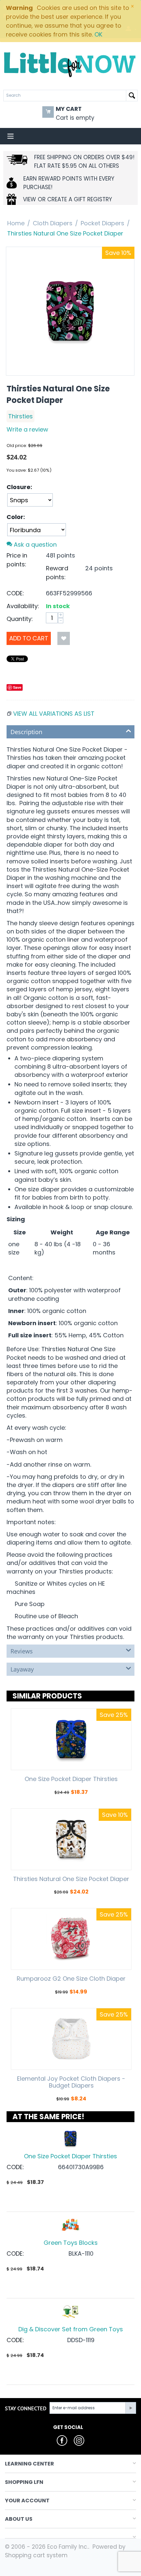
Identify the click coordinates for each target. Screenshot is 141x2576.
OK (98, 34)
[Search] (132, 96)
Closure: (19, 487)
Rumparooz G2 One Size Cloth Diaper (71, 1979)
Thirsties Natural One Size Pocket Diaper (71, 1879)
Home (16, 223)
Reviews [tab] (22, 1651)
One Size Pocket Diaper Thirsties (71, 1779)
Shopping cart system (36, 2555)
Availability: (23, 606)
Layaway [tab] (22, 1669)
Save (17, 687)
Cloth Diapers (53, 223)
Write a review (27, 429)
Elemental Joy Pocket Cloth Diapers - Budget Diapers (71, 2082)
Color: (16, 517)
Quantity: (20, 619)
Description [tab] (26, 732)
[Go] (131, 2408)
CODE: (15, 593)
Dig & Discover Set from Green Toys (71, 2329)
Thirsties (20, 416)
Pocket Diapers (102, 223)
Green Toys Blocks (71, 2243)
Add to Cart (29, 638)
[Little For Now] (70, 64)
